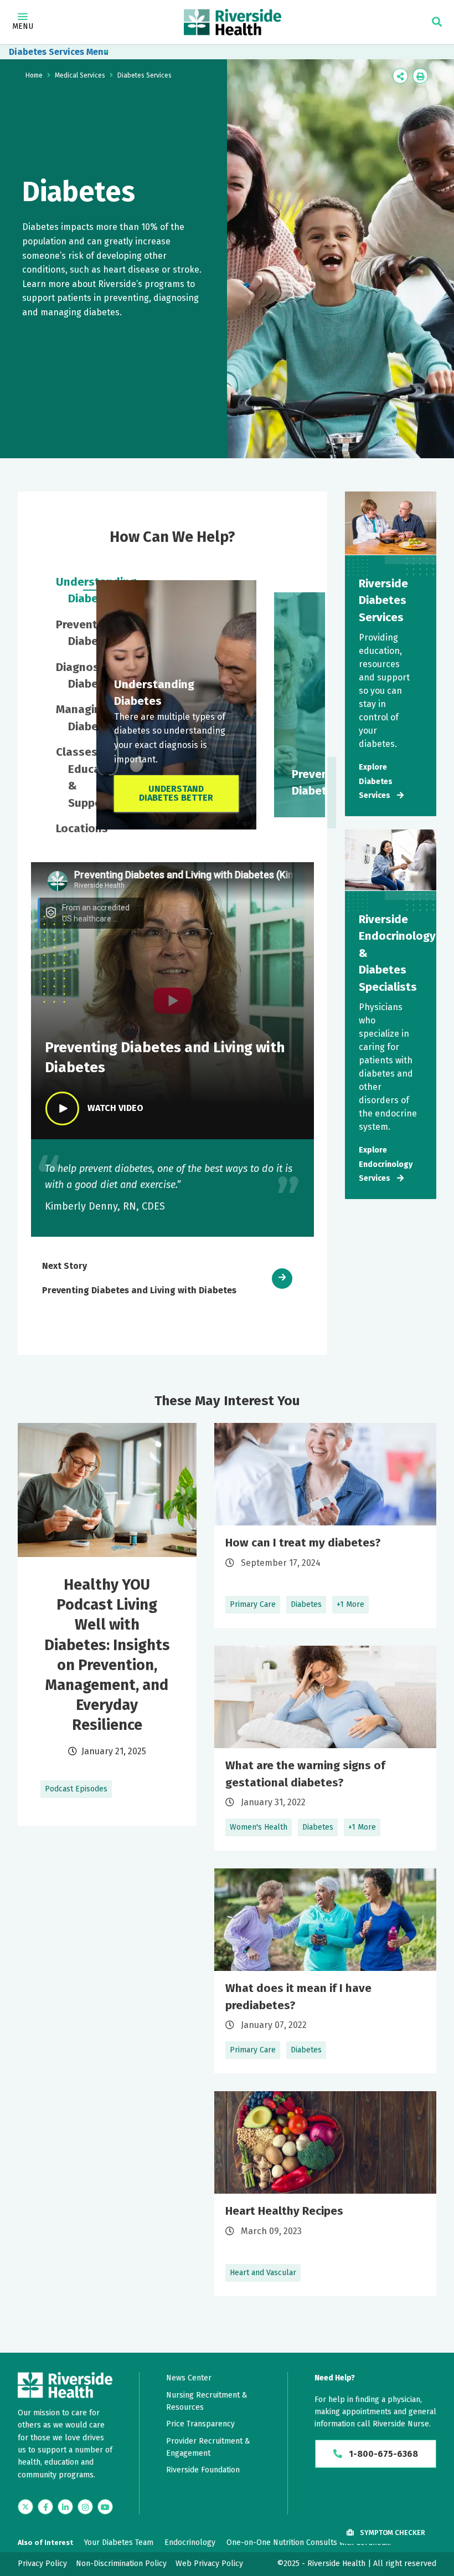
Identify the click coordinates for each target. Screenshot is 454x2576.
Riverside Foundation (203, 2470)
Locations (69, 828)
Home (34, 75)
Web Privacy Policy (209, 2564)
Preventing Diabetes (69, 633)
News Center (189, 2378)
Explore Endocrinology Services (386, 1164)
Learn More (325, 1525)
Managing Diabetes (69, 718)
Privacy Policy (42, 2564)
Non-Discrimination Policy (121, 2564)
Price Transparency (200, 2424)
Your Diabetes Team (119, 2542)
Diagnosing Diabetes (69, 675)
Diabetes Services (47, 52)
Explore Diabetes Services (376, 781)
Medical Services (80, 75)
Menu (23, 26)
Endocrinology (190, 2542)
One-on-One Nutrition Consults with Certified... (309, 2542)
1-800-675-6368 (382, 2454)
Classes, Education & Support (69, 777)
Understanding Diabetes (69, 590)
